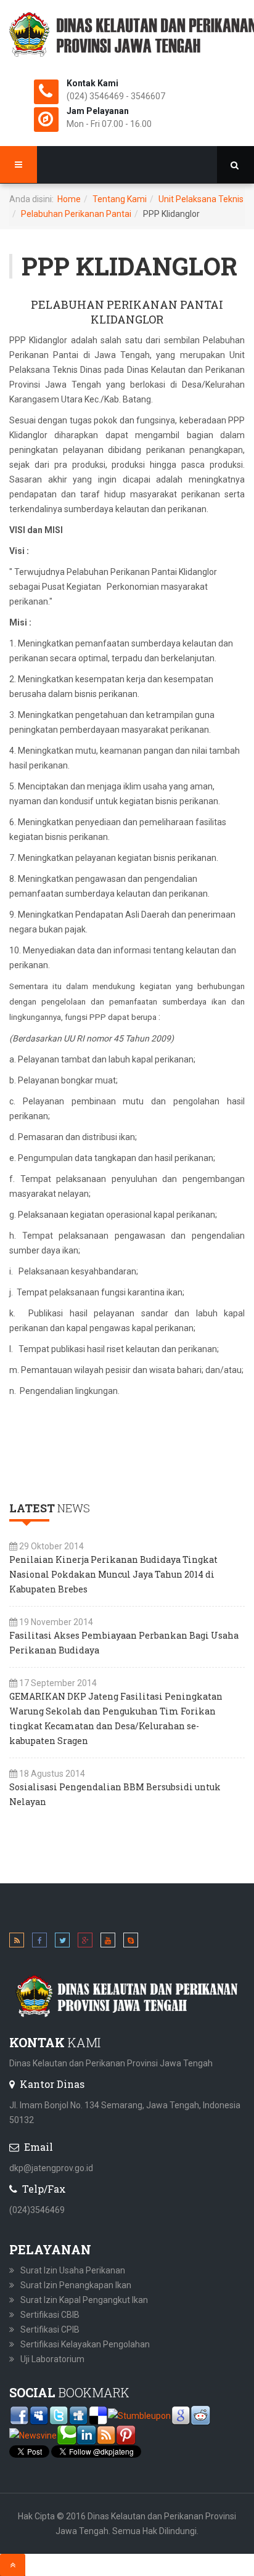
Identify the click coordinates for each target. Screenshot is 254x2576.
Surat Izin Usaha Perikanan (73, 2270)
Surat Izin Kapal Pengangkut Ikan (84, 2300)
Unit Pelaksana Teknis (201, 199)
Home (69, 199)
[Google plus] (85, 1942)
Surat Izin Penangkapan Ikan (76, 2285)
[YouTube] (108, 1942)
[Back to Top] (13, 2565)
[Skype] (131, 1942)
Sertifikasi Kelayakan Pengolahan (85, 2344)
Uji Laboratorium (52, 2359)
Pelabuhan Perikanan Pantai (76, 214)
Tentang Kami (120, 199)
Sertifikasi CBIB (50, 2315)
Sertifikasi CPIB (50, 2329)
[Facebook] (39, 1942)
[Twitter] (62, 1942)
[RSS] (17, 1942)
